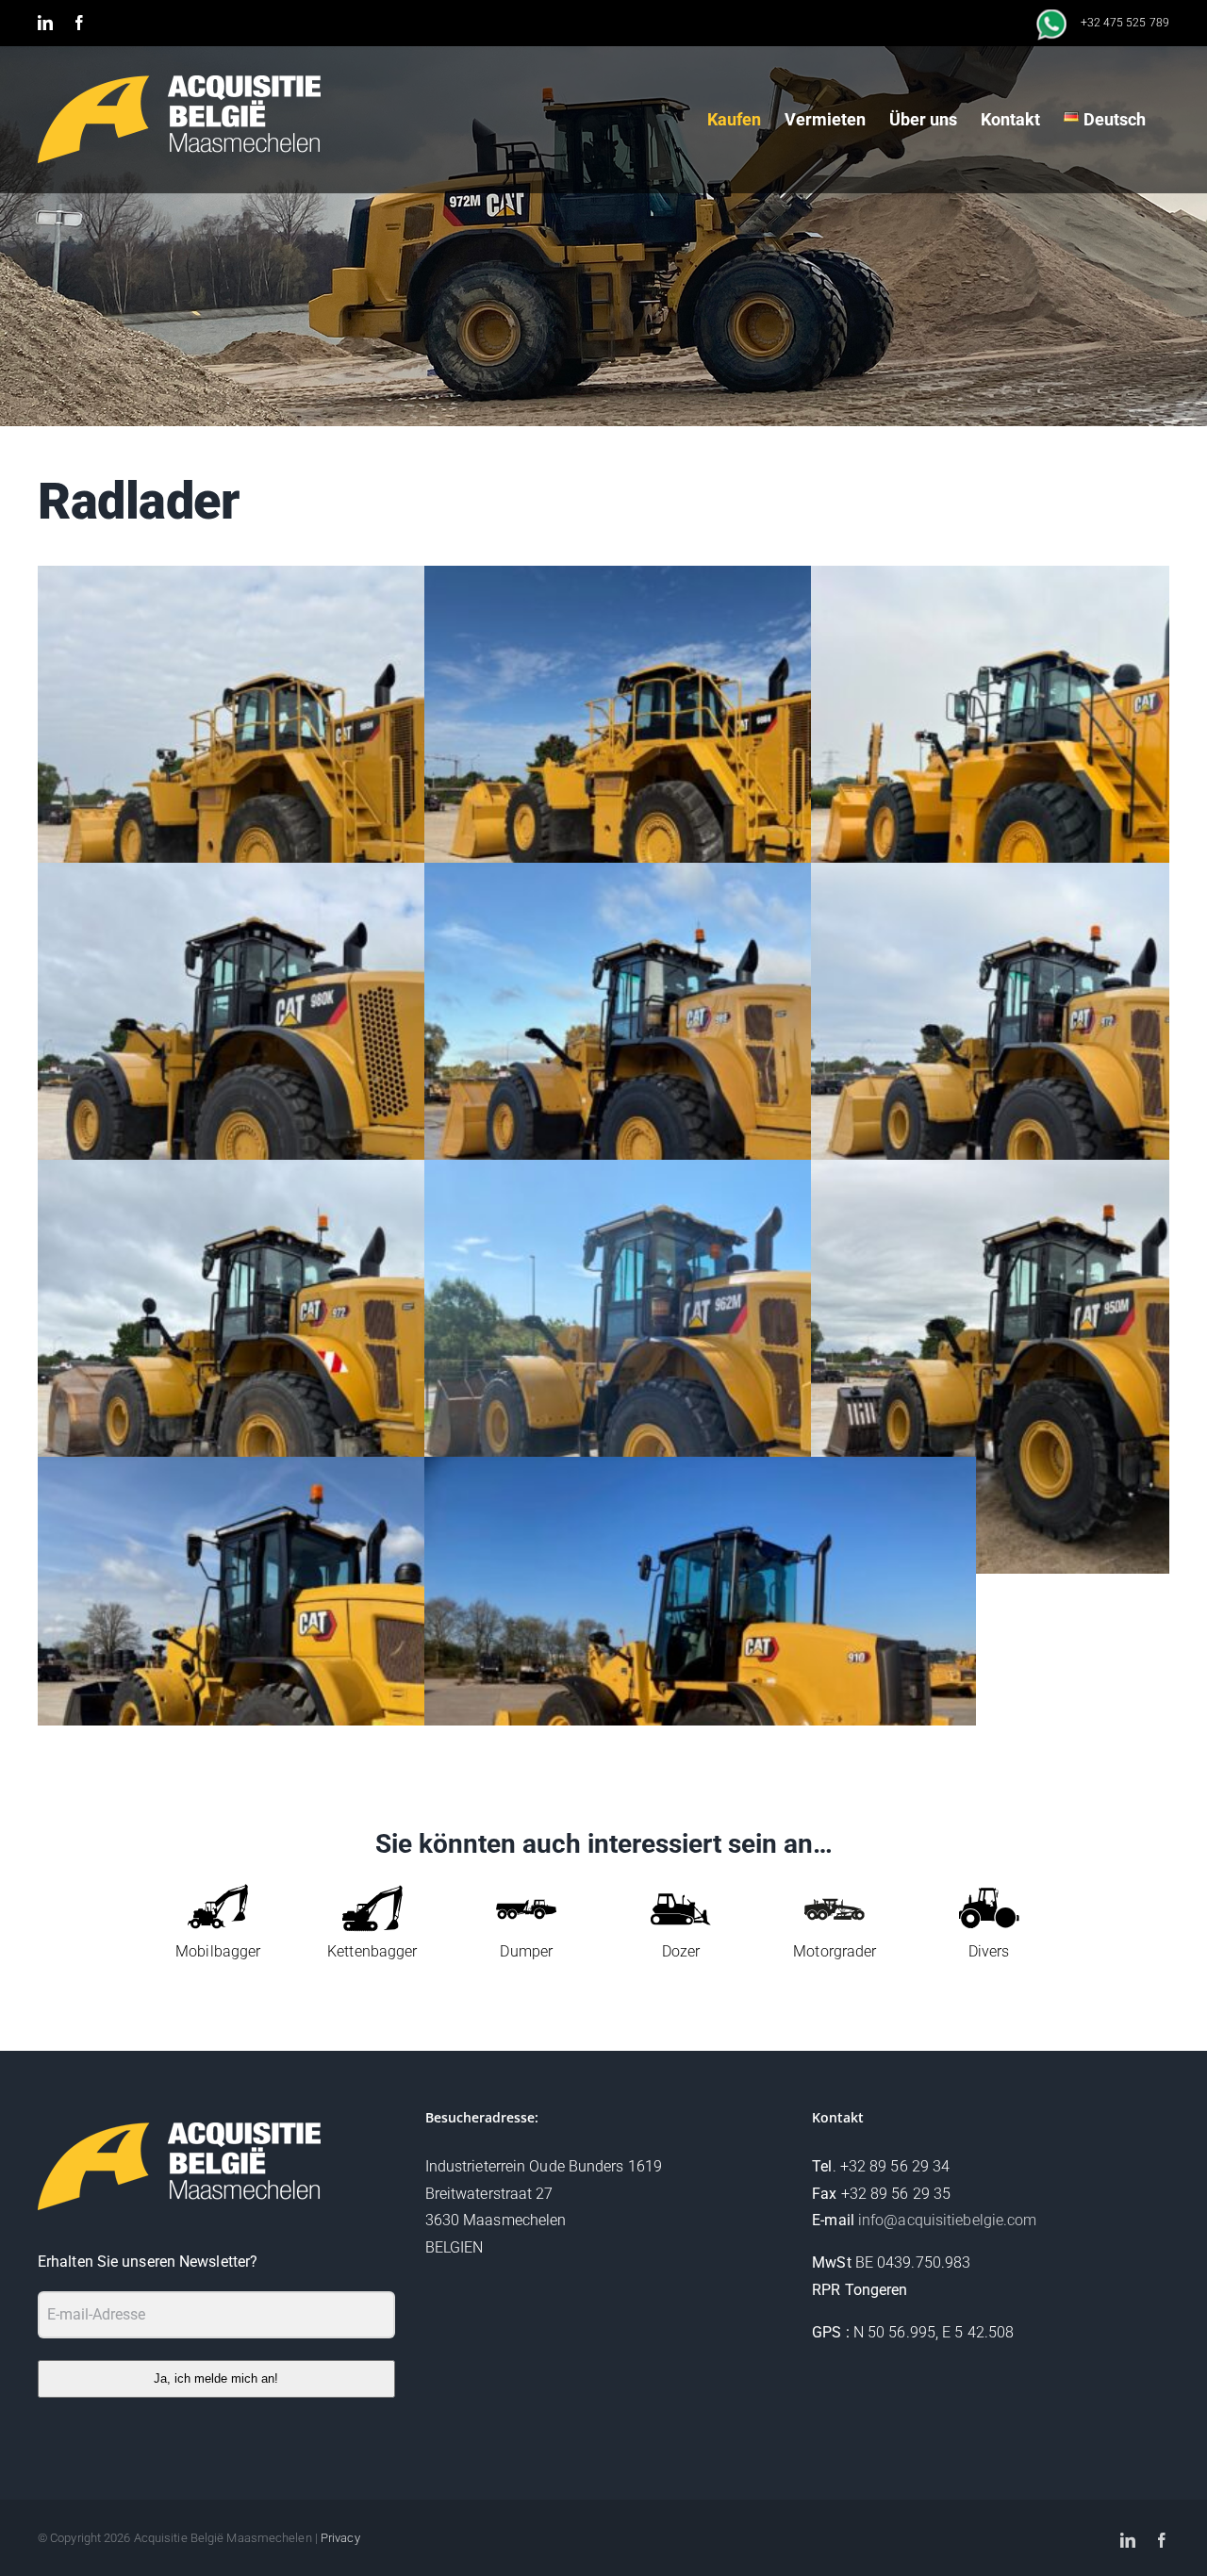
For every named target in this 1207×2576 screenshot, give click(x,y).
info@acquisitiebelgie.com (948, 2220)
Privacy (340, 2538)
